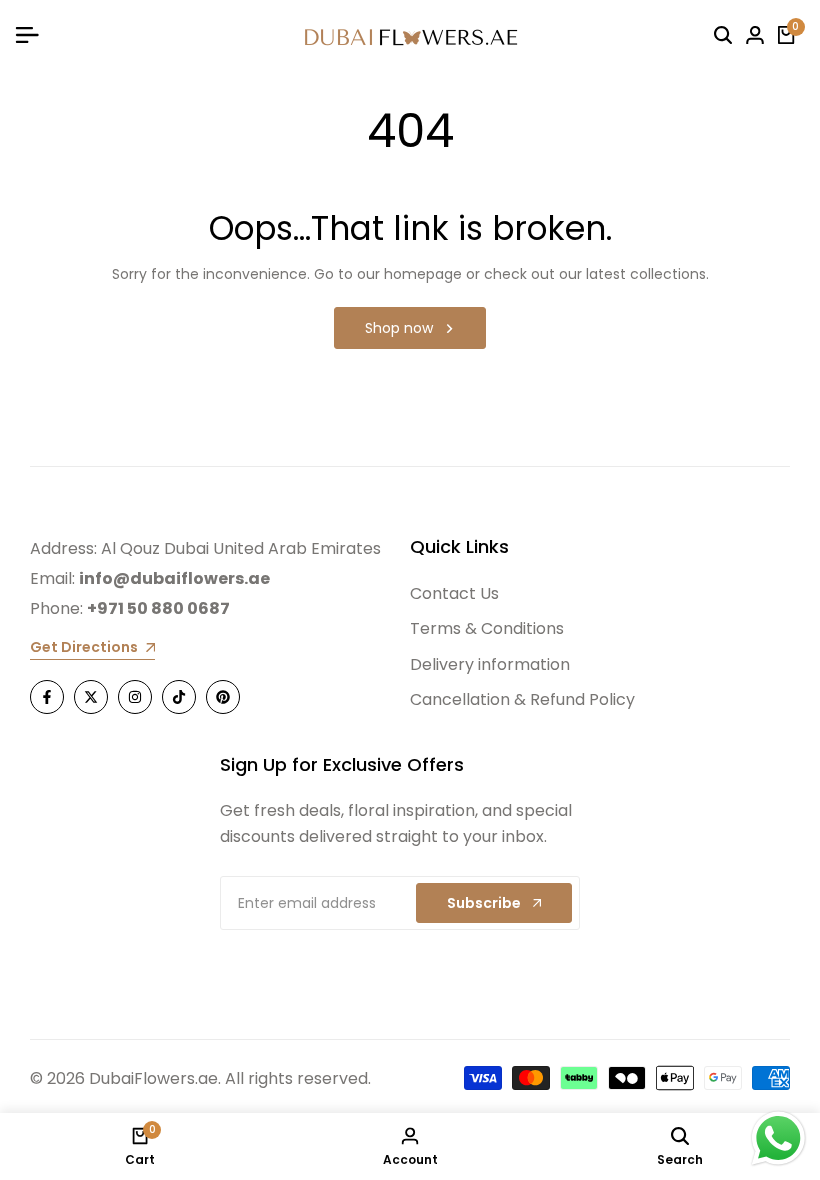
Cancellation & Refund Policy (522, 699)
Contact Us (454, 593)
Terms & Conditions (487, 628)
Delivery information (490, 664)
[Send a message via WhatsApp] (778, 1138)
